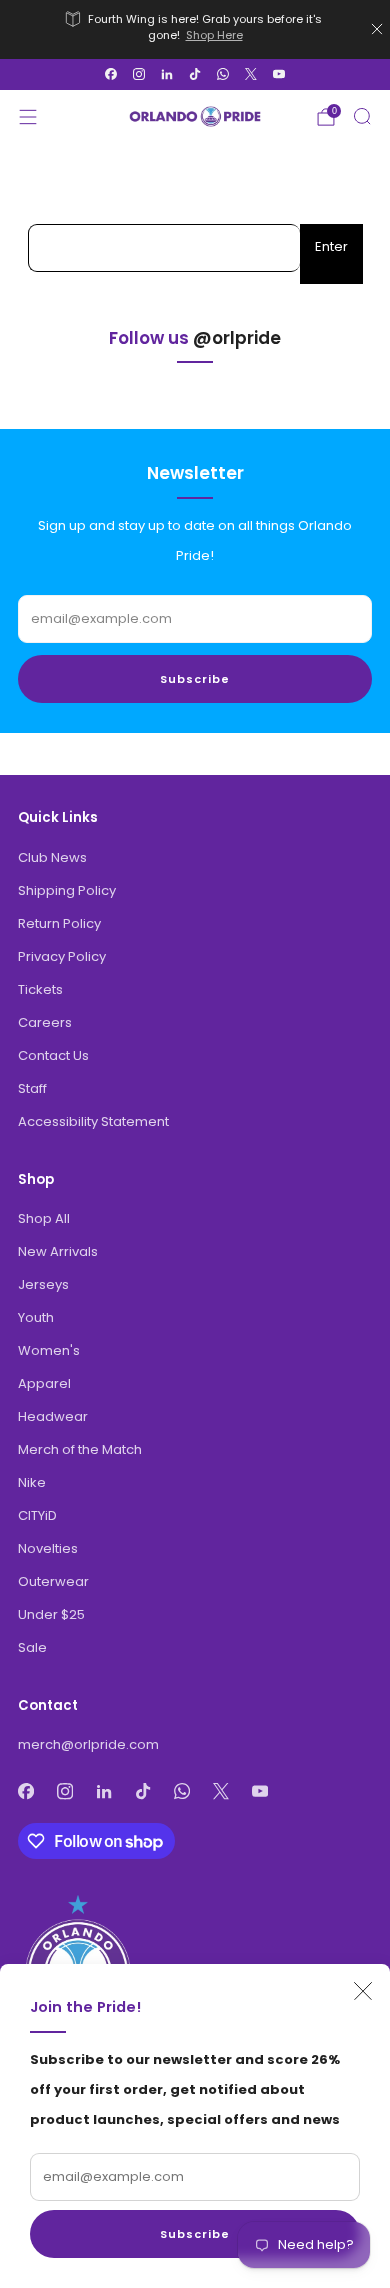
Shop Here (214, 35)
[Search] (362, 116)
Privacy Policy (62, 956)
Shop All (44, 1218)
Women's (49, 1350)
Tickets (40, 989)
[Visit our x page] (251, 74)
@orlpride (237, 338)
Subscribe (195, 2234)
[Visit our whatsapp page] (223, 74)
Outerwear (53, 1581)
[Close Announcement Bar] (377, 29)
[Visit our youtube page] (279, 74)
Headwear (53, 1416)
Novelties (48, 1548)
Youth (36, 1317)
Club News (52, 857)
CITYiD (37, 1515)
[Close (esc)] (363, 1991)
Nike (32, 1482)
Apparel (44, 1383)
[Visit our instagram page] (139, 74)
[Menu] (28, 117)
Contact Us (53, 1055)
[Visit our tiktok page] (195, 74)
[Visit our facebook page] (111, 74)
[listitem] (195, 29)
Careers (45, 1022)
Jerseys (43, 1284)
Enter (331, 246)
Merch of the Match (80, 1449)
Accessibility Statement (93, 1121)
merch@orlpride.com (88, 1744)
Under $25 (51, 1614)
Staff (32, 1088)
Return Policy (59, 923)
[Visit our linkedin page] (167, 74)
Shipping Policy (67, 890)
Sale (32, 1647)
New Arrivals (58, 1251)
